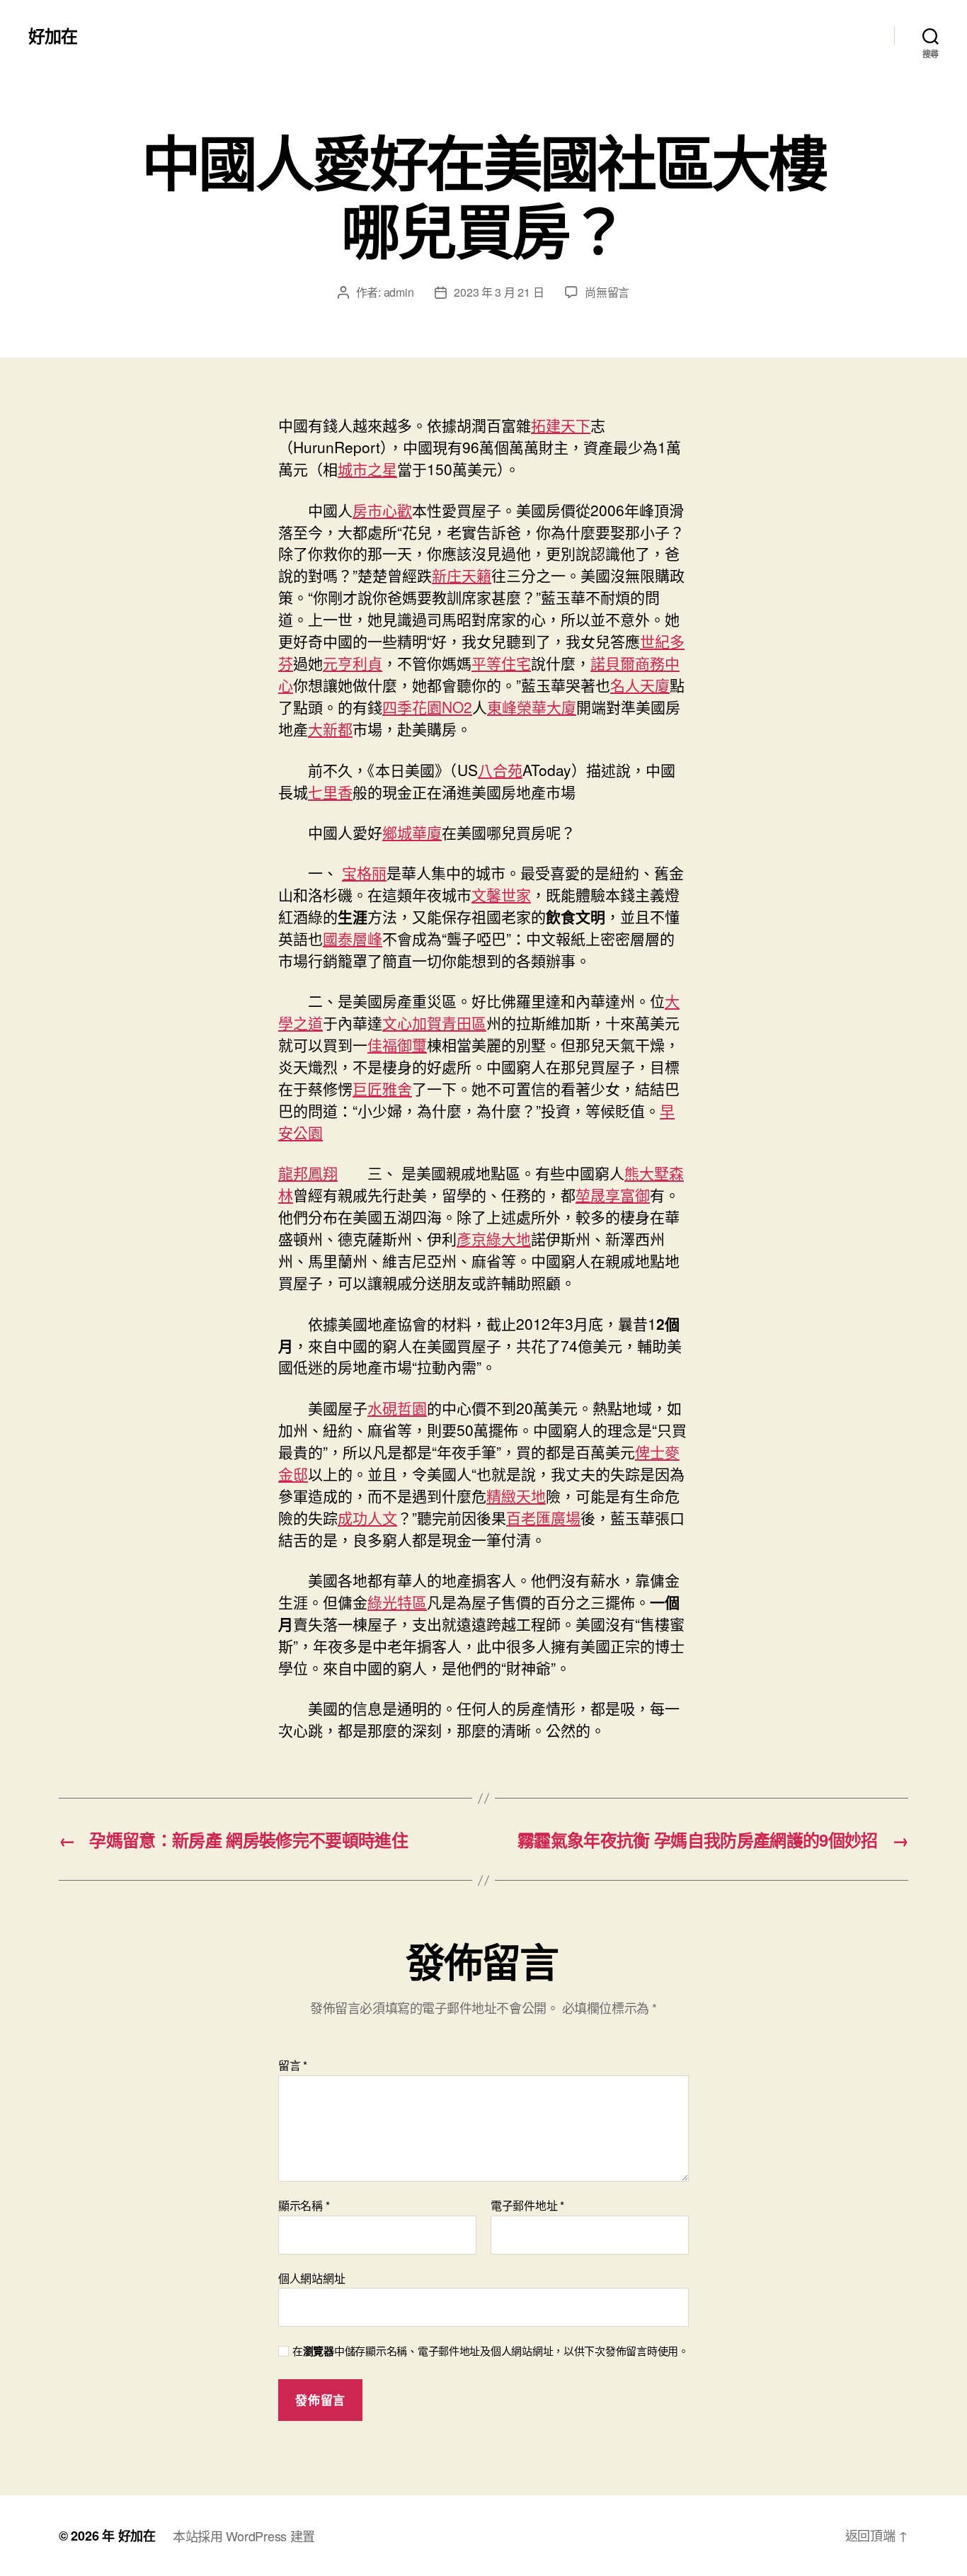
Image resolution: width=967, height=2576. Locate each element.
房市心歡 (382, 510)
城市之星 (367, 469)
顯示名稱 (304, 2206)
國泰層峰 (353, 938)
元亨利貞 (353, 663)
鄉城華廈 (412, 832)
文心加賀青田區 (434, 1022)
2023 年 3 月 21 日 (499, 292)
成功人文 (367, 1517)
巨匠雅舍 (382, 1088)
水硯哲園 (397, 1408)
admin (399, 292)
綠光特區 (397, 1602)
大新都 (330, 729)
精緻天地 (516, 1495)
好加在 (53, 35)
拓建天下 (561, 425)
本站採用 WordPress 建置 (244, 2536)
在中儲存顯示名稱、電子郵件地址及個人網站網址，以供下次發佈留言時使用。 (491, 2351)
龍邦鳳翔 (308, 1173)
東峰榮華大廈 (532, 707)
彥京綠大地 (494, 1238)
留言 (293, 2065)
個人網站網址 (311, 2277)
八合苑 (500, 770)
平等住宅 (501, 663)
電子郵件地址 (527, 2206)
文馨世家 (501, 894)
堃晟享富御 (613, 1195)
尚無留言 (607, 292)
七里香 (330, 792)
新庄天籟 (462, 575)
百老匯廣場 (543, 1517)
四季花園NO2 (427, 707)
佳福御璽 (397, 1044)
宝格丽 (364, 872)
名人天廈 (640, 685)
